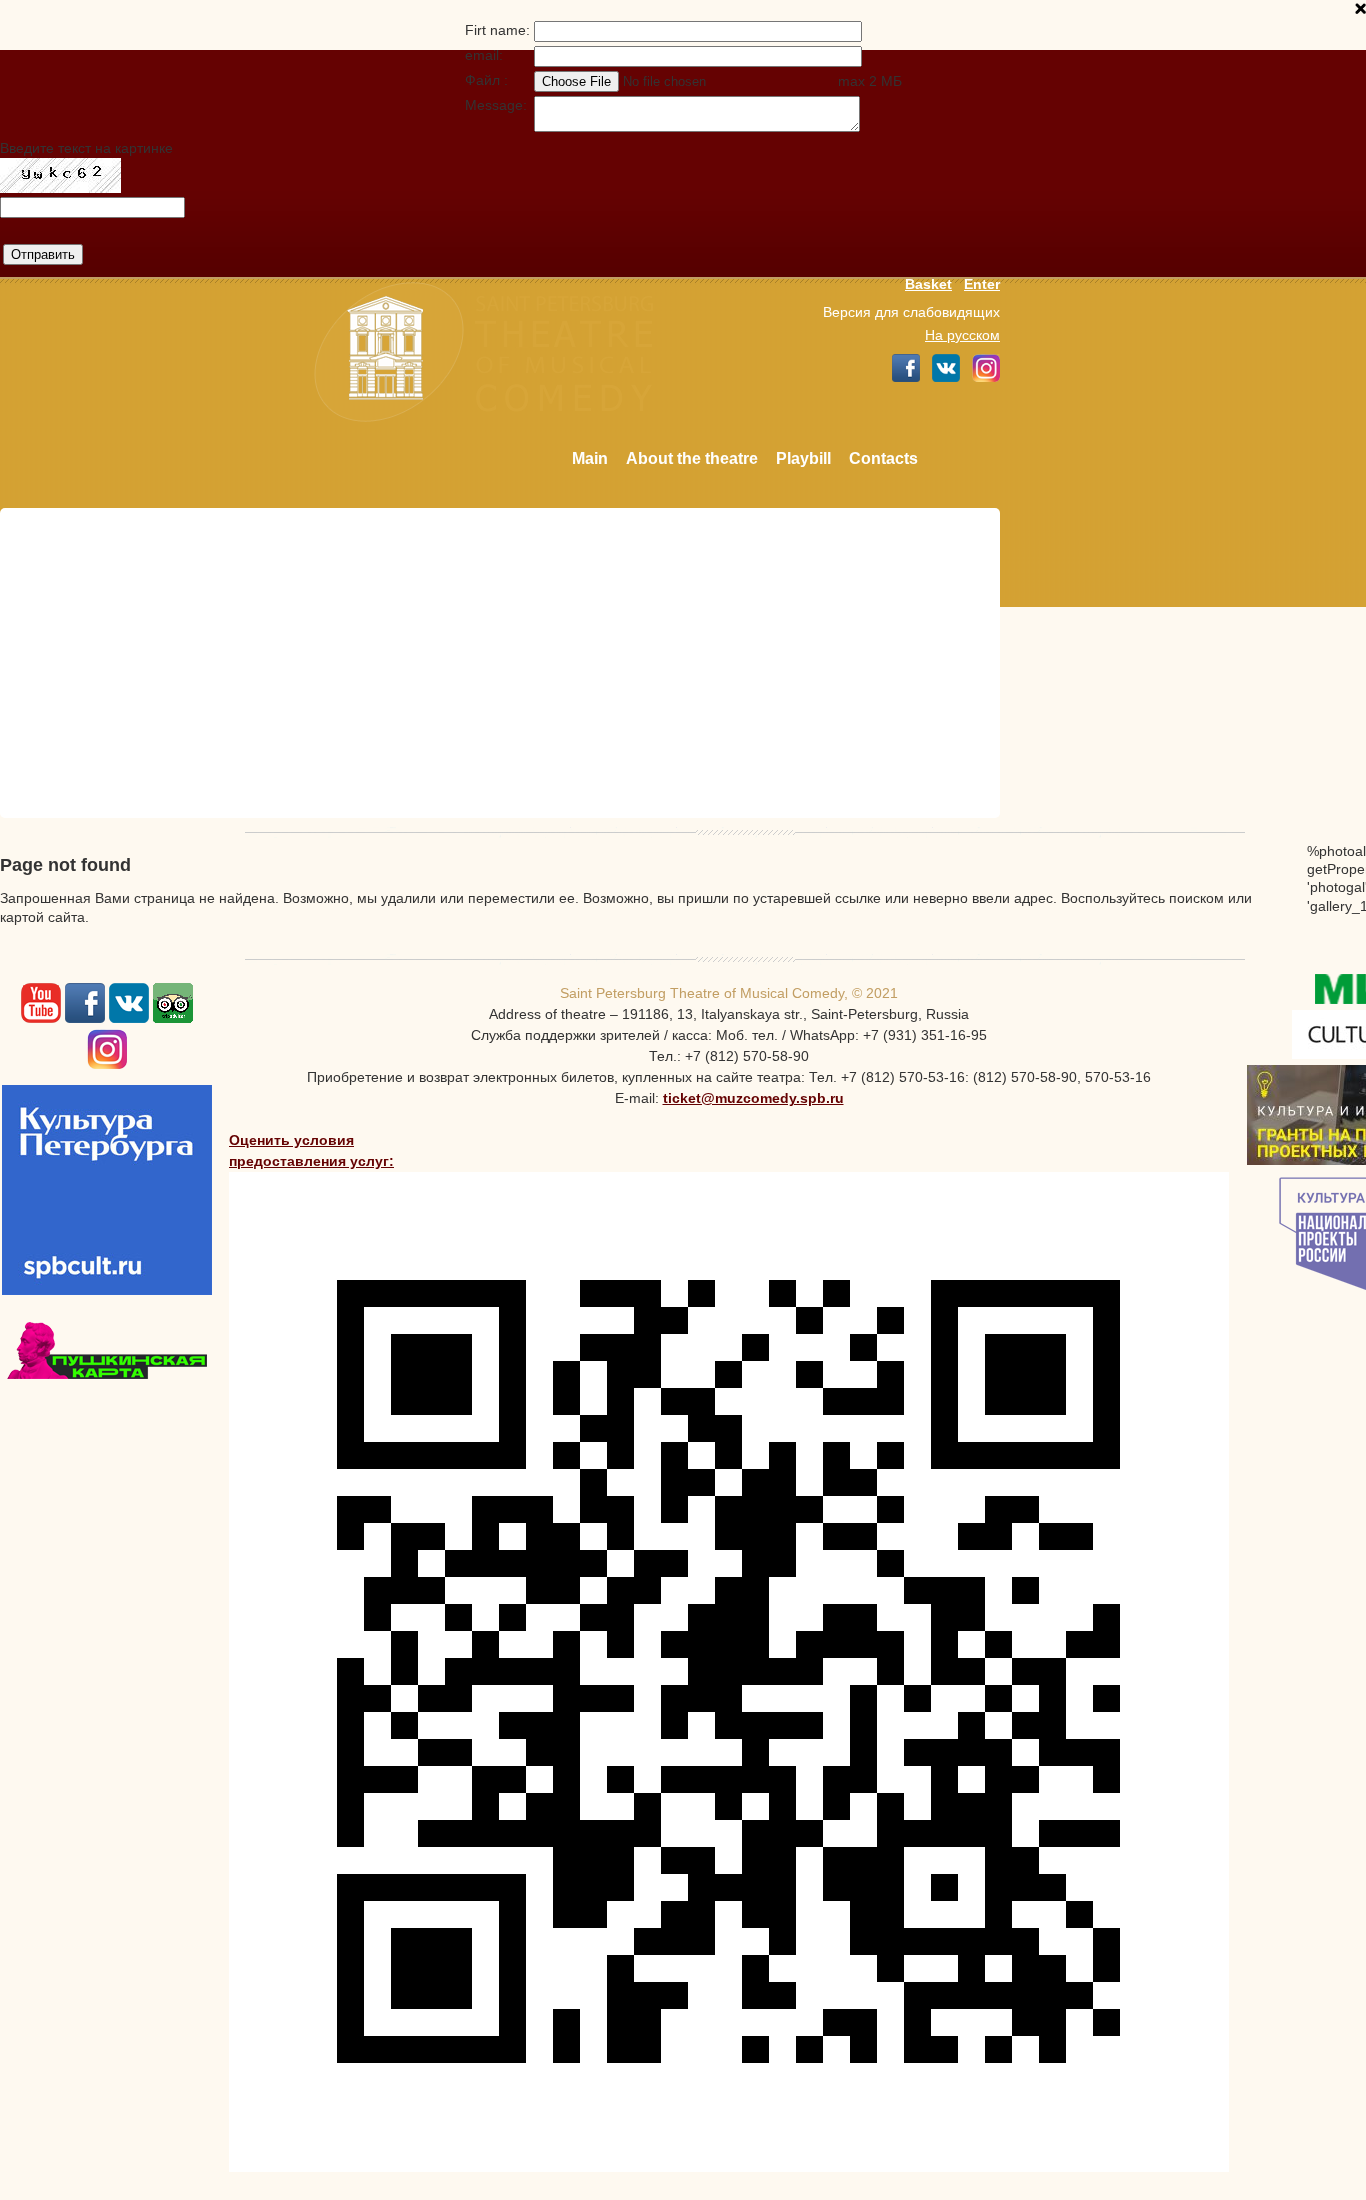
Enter (982, 284)
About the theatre (692, 458)
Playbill (803, 458)
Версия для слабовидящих (911, 312)
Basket (928, 284)
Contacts (883, 458)
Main (590, 458)
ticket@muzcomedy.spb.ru (753, 1098)
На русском (962, 335)
